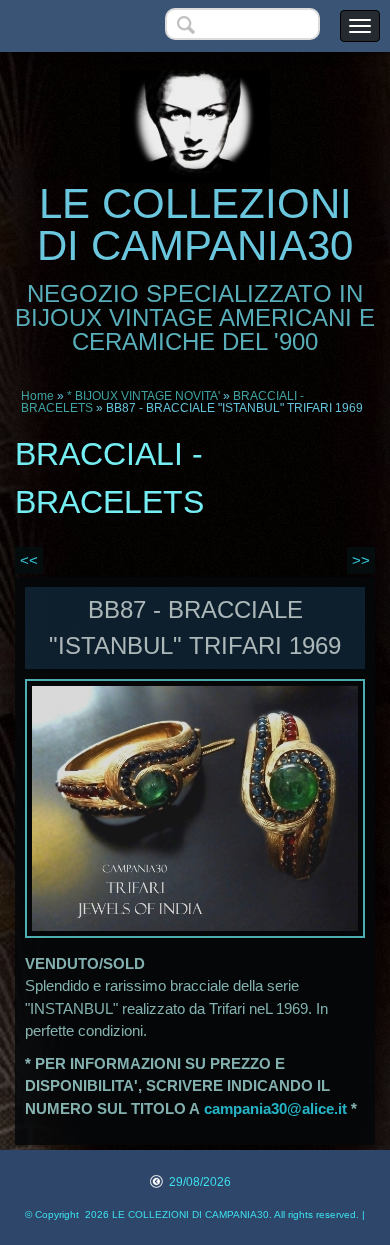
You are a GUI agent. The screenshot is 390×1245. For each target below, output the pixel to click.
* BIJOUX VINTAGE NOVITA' (143, 396)
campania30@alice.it (275, 1108)
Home (37, 396)
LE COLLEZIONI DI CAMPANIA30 (195, 224)
